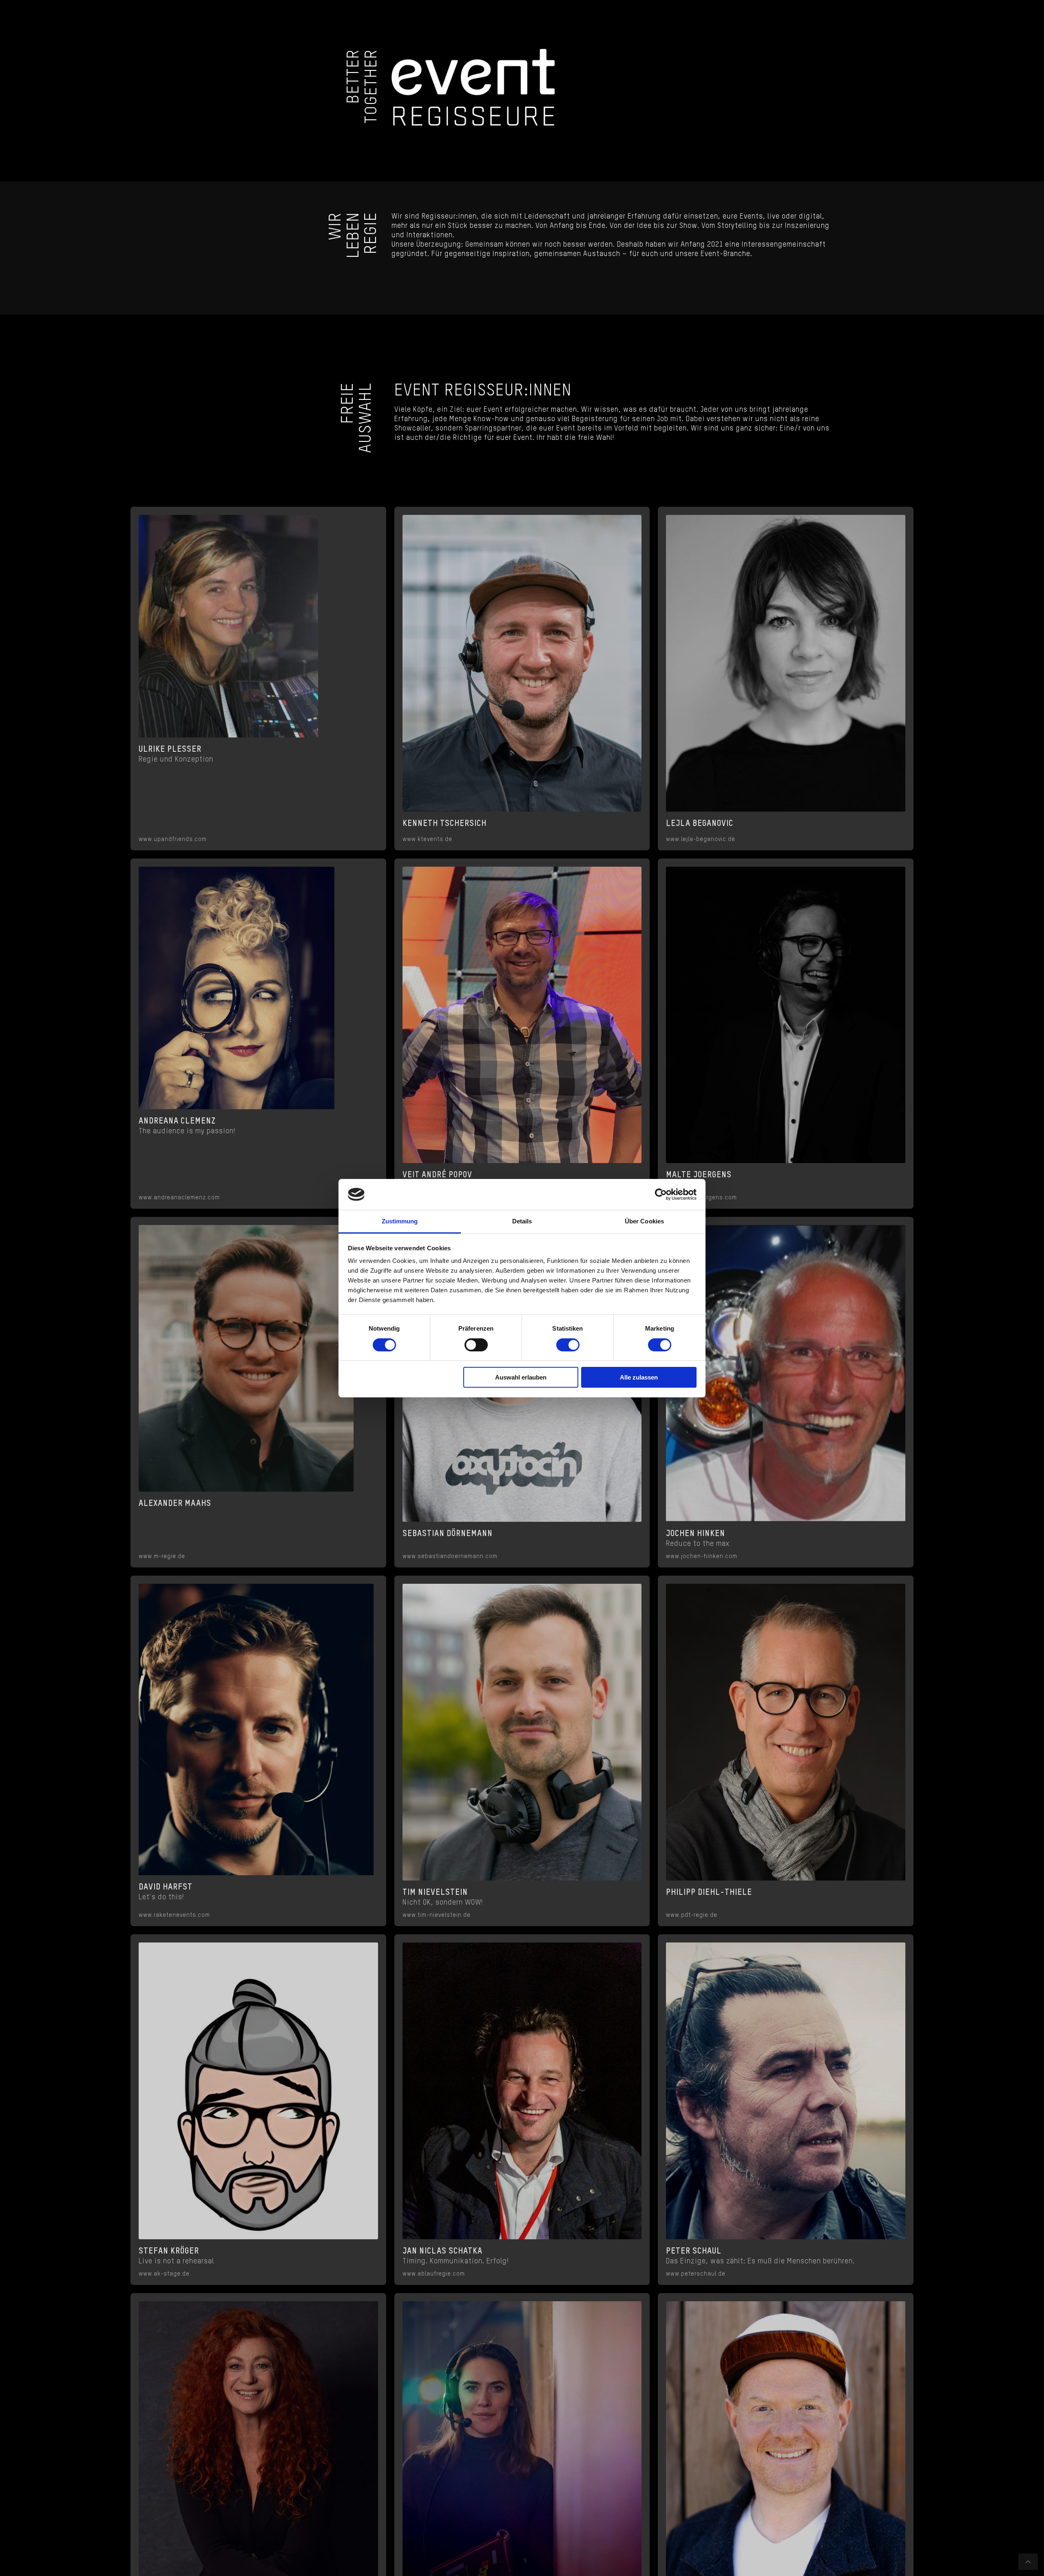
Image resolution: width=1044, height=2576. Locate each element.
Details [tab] (522, 1221)
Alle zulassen (639, 1377)
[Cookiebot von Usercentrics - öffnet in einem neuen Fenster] (661, 1194)
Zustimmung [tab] (400, 1221)
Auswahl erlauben (521, 1377)
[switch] (476, 1345)
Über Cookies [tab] (644, 1221)
